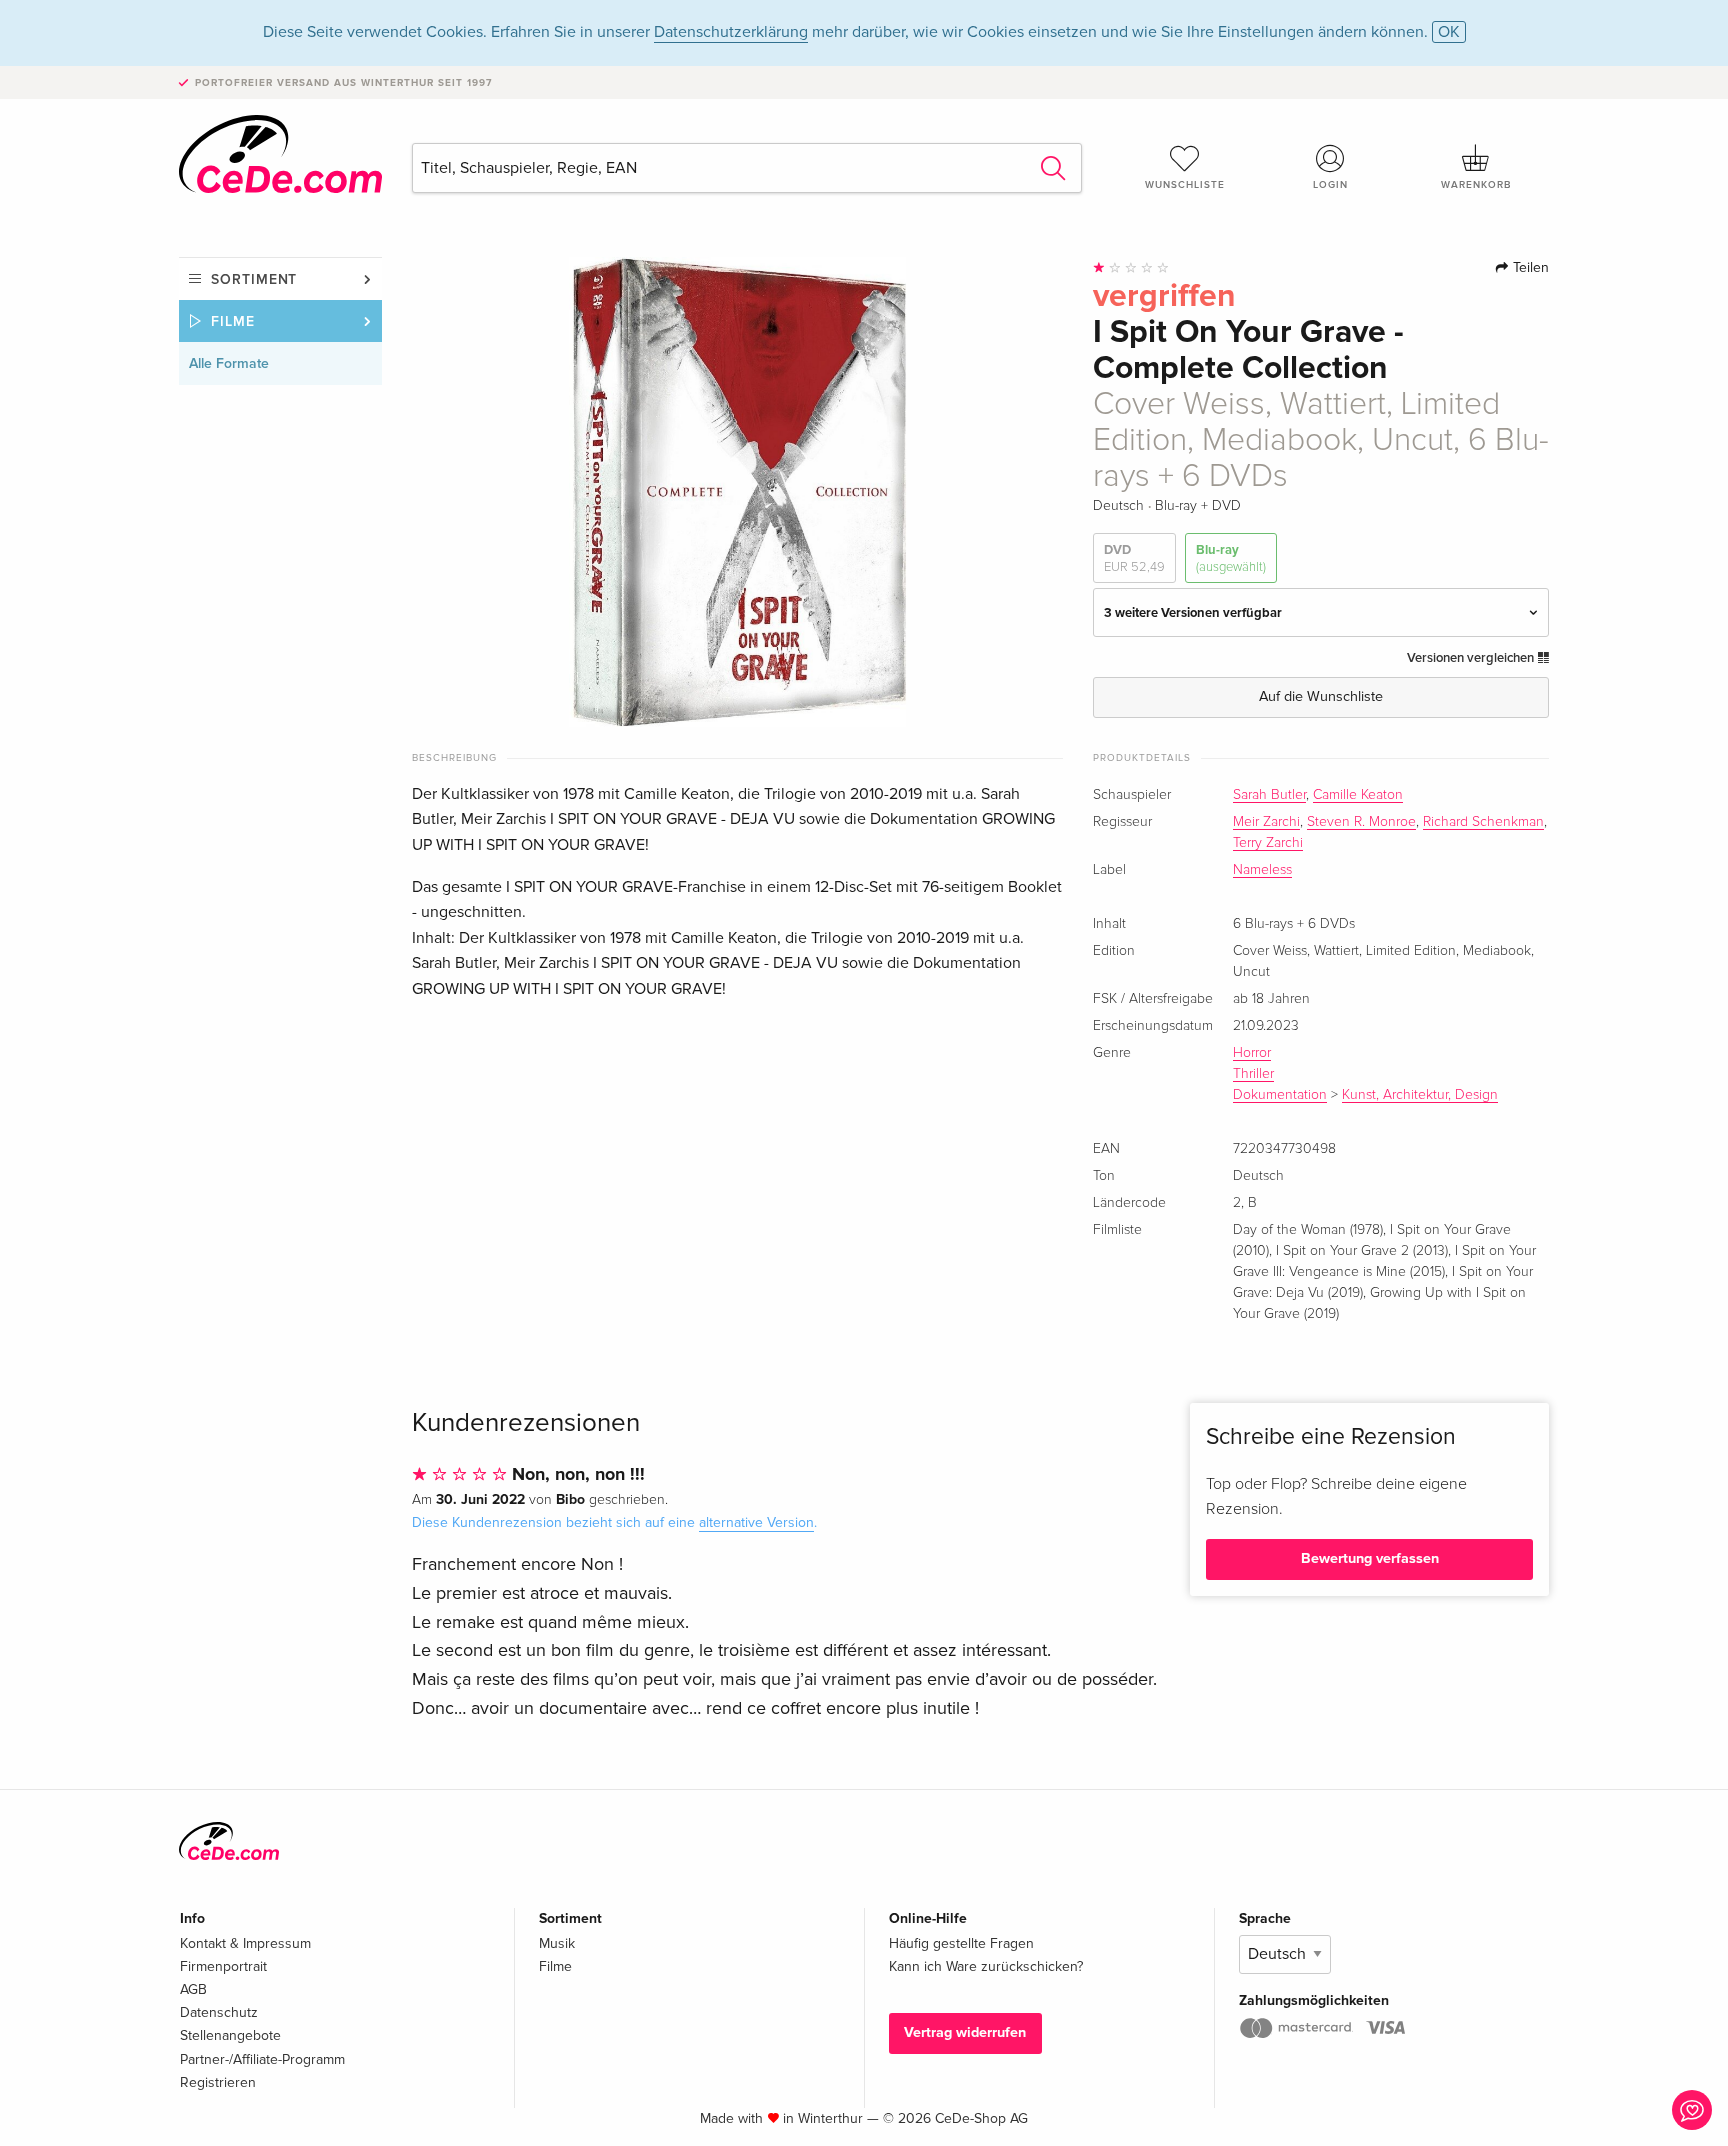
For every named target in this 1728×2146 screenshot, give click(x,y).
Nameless (1262, 870)
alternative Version (756, 1522)
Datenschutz (219, 2012)
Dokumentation (1280, 1095)
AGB (193, 1989)
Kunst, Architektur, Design (1420, 1095)
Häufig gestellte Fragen (961, 1943)
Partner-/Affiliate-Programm (262, 2059)
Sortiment (254, 279)
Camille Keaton (1358, 795)
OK (1449, 32)
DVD (1134, 558)
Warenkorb (1476, 185)
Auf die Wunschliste (1321, 696)
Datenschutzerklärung (731, 32)
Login (1330, 185)
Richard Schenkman (1483, 822)
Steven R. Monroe (1361, 822)
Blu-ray (1231, 558)
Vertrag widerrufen (965, 2032)
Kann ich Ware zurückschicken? (986, 1966)
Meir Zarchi (1266, 822)
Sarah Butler (1269, 795)
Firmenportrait (223, 1966)
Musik (557, 1943)
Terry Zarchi (1268, 843)
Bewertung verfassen (1370, 1558)
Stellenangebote (230, 2035)
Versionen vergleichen (1472, 658)
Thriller (1253, 1074)
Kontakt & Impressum (245, 1943)
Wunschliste (1185, 185)
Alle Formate (229, 363)
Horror (1252, 1053)
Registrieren (218, 2082)
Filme (233, 321)
